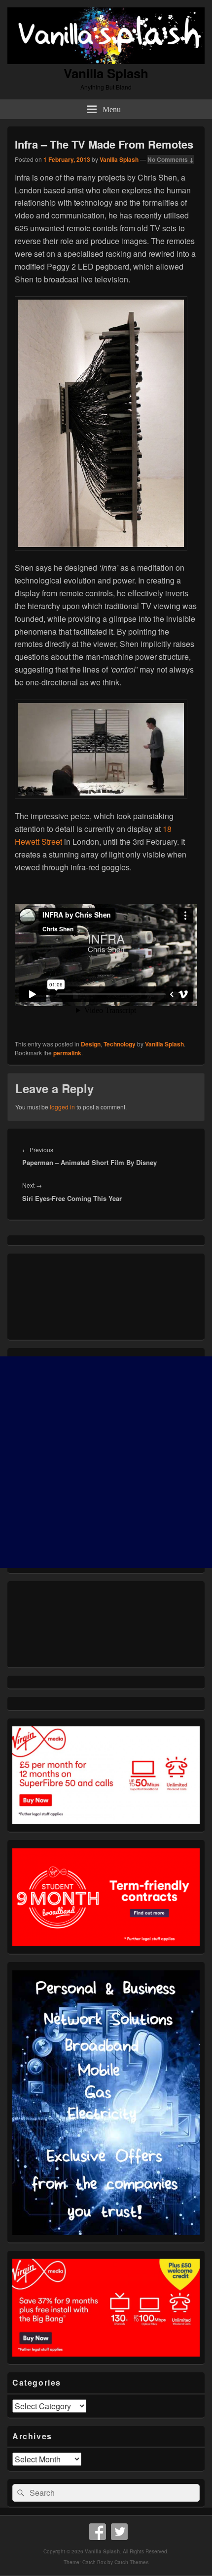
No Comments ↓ (171, 159)
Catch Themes (132, 2562)
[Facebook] (98, 2532)
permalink (67, 1053)
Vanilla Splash (106, 73)
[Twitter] (119, 2532)
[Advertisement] (106, 1462)
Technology (120, 1044)
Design (91, 1044)
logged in (62, 1107)
